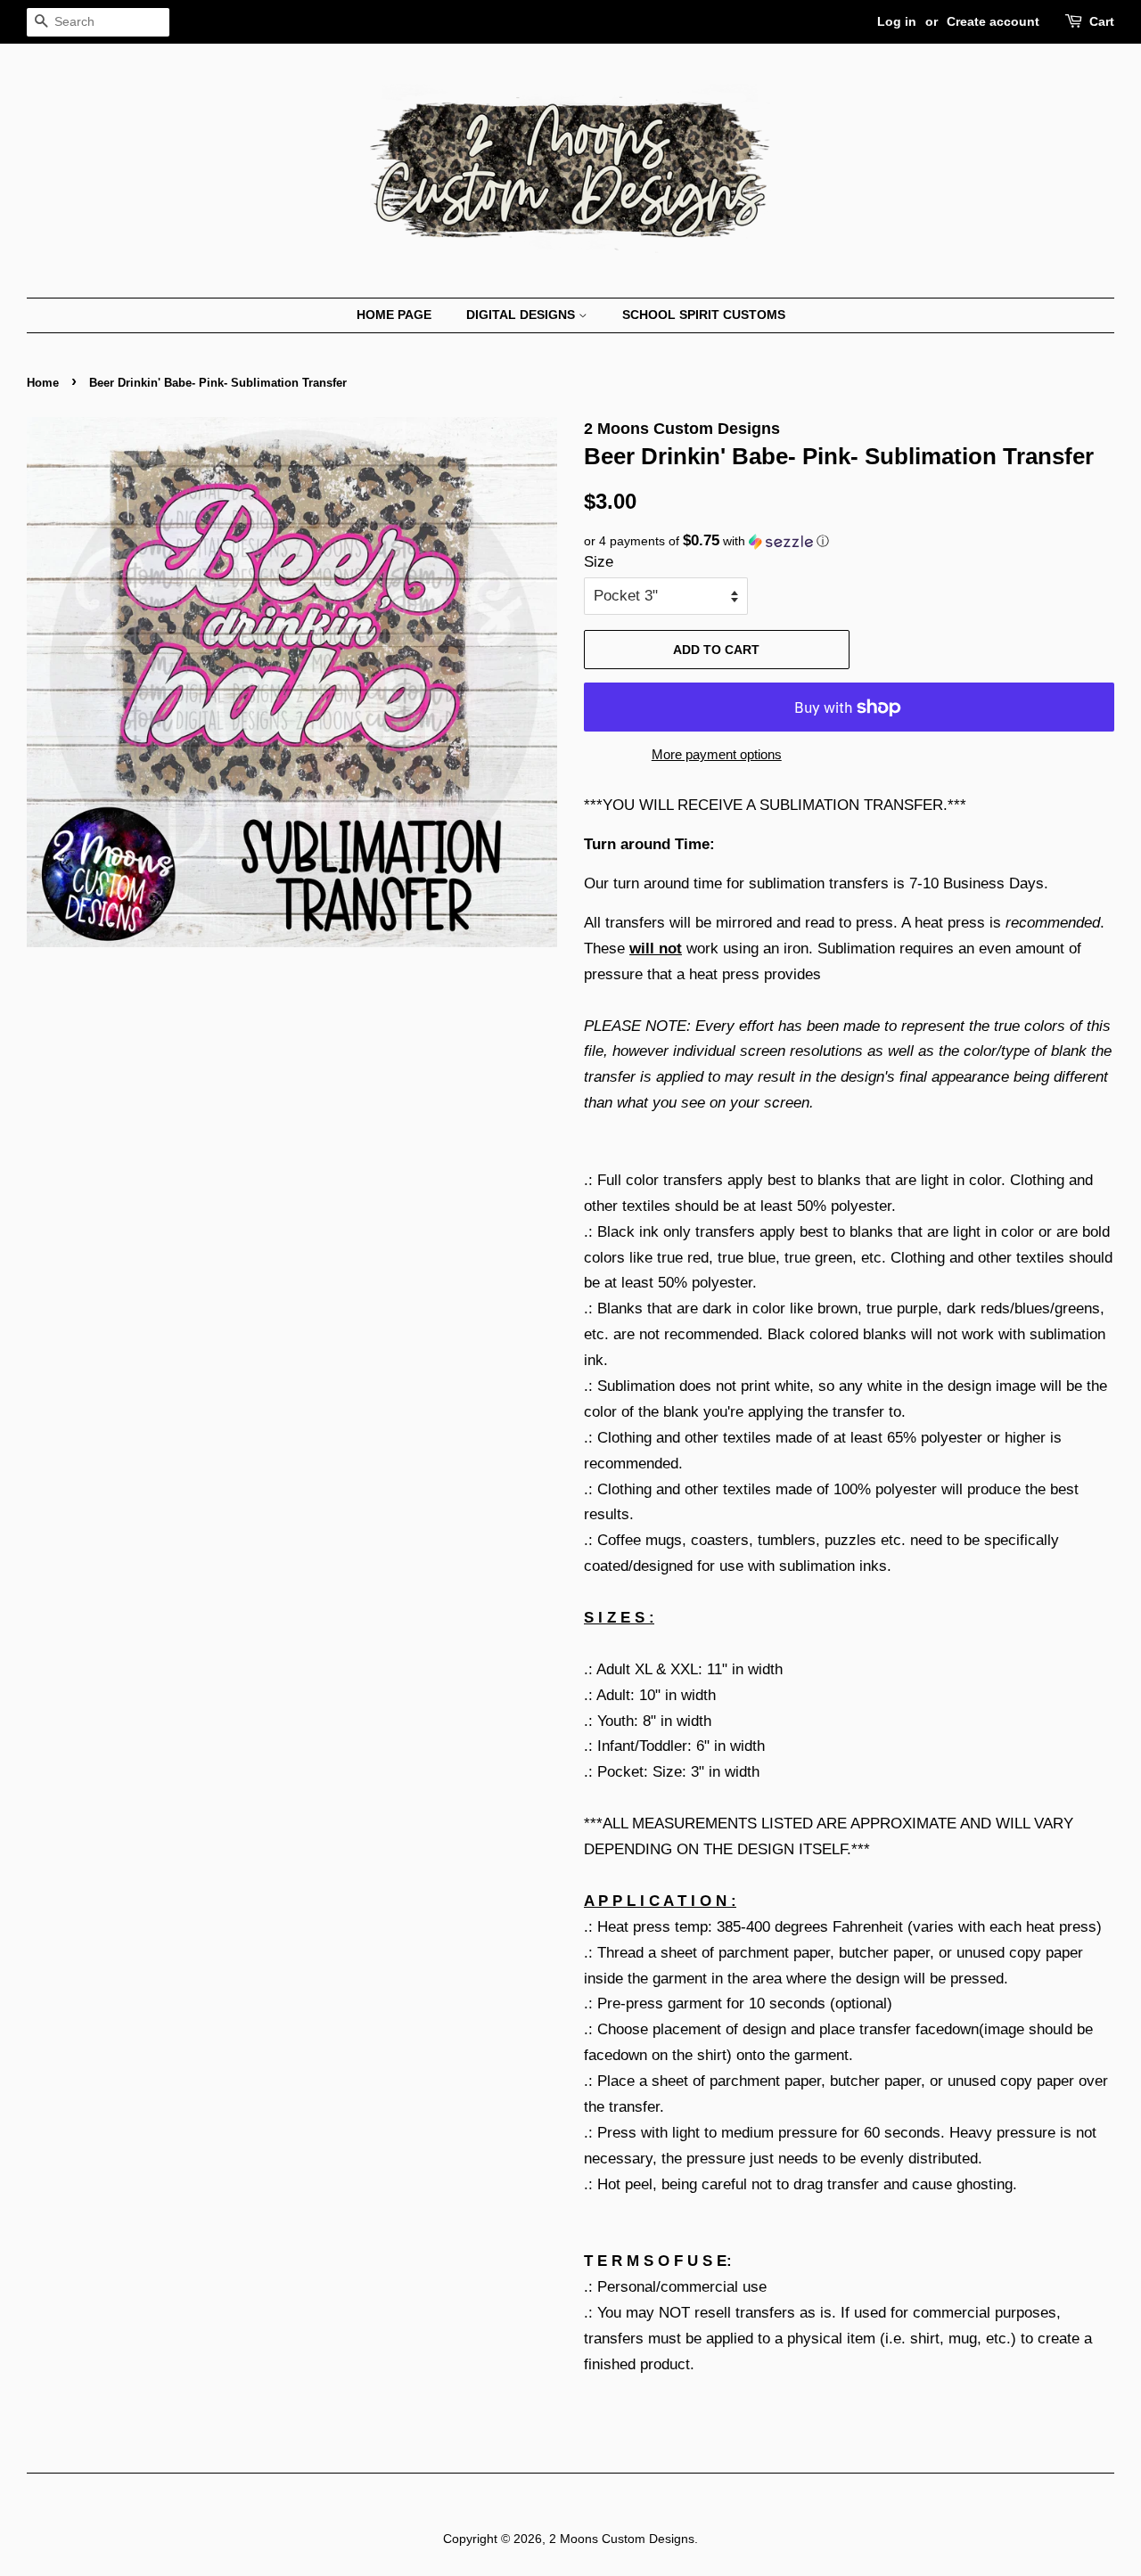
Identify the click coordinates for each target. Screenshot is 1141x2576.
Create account (993, 21)
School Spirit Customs (704, 315)
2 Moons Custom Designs (622, 2539)
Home (43, 383)
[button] (849, 541)
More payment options (717, 754)
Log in (897, 21)
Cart (1102, 21)
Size (599, 562)
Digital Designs (522, 315)
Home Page (394, 315)
